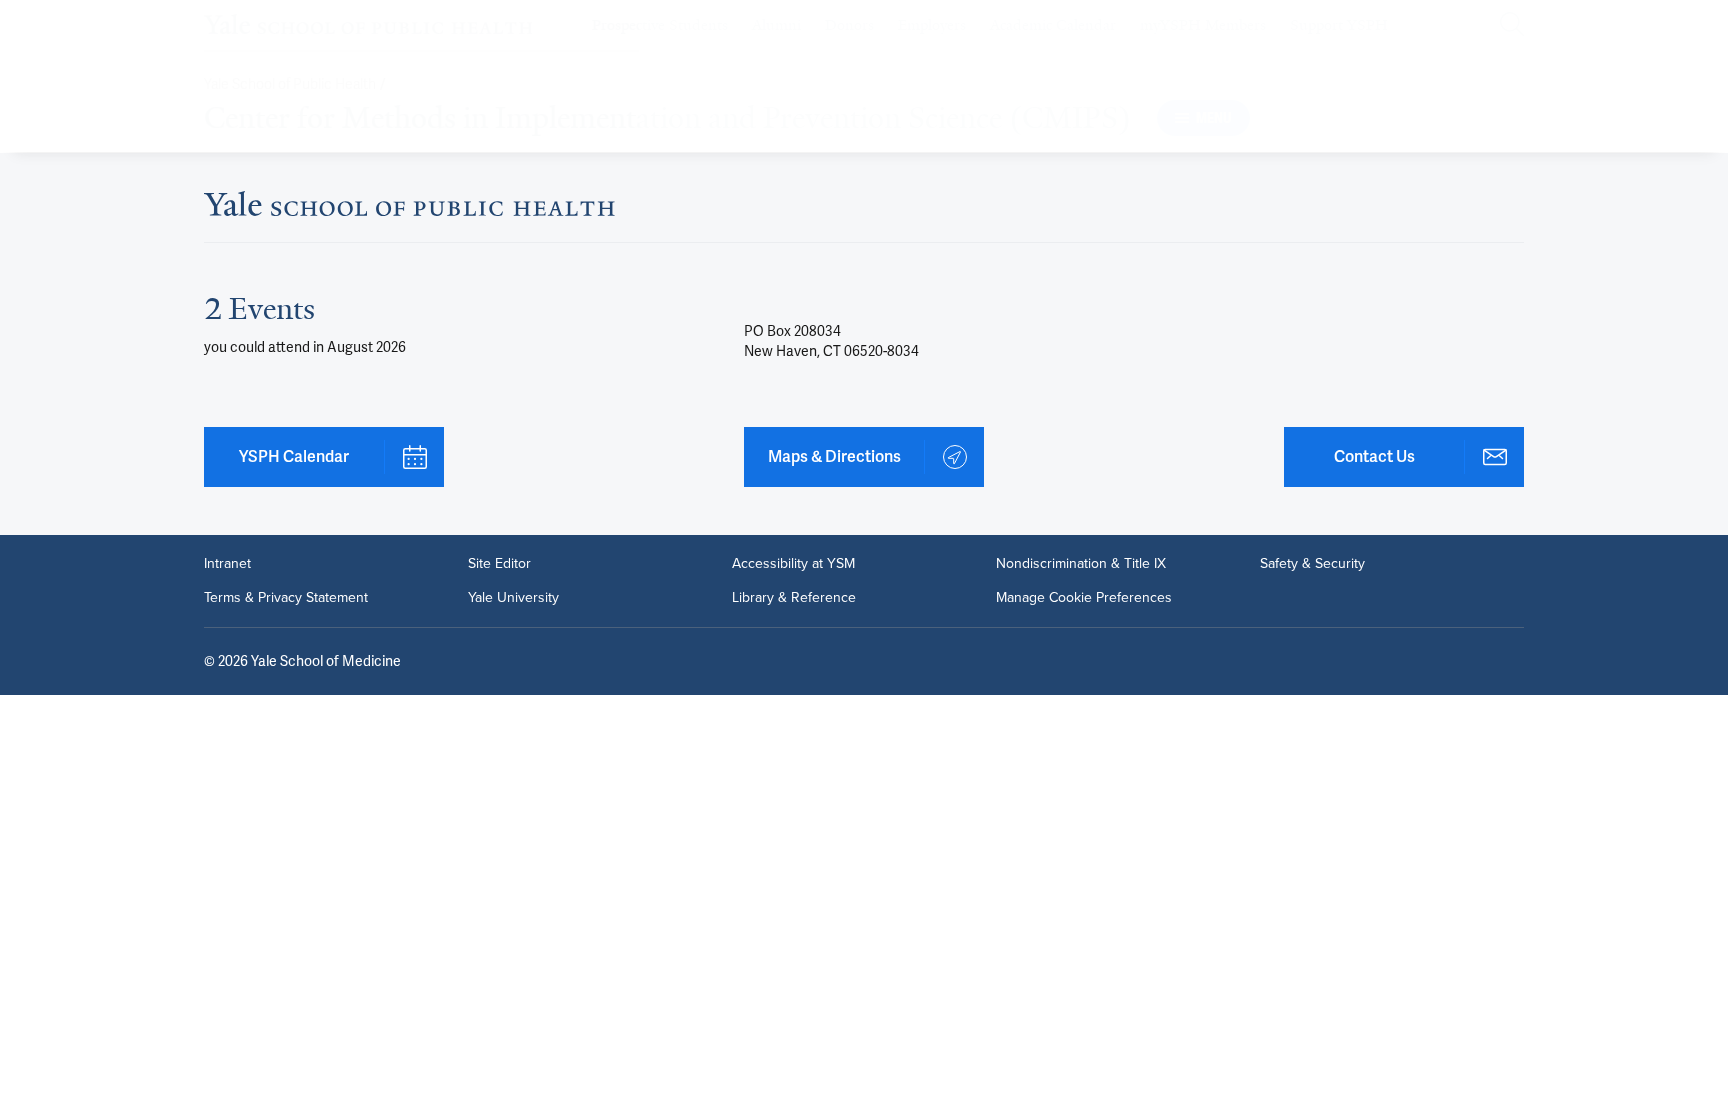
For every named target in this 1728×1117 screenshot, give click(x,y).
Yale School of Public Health (290, 84)
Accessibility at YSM (793, 564)
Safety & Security (1312, 564)
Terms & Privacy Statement (286, 598)
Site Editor (499, 564)
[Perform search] (1512, 25)
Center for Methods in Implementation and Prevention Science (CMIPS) (667, 118)
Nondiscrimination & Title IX (1081, 564)
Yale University (513, 598)
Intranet (227, 564)
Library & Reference (794, 598)
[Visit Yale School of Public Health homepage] (409, 209)
